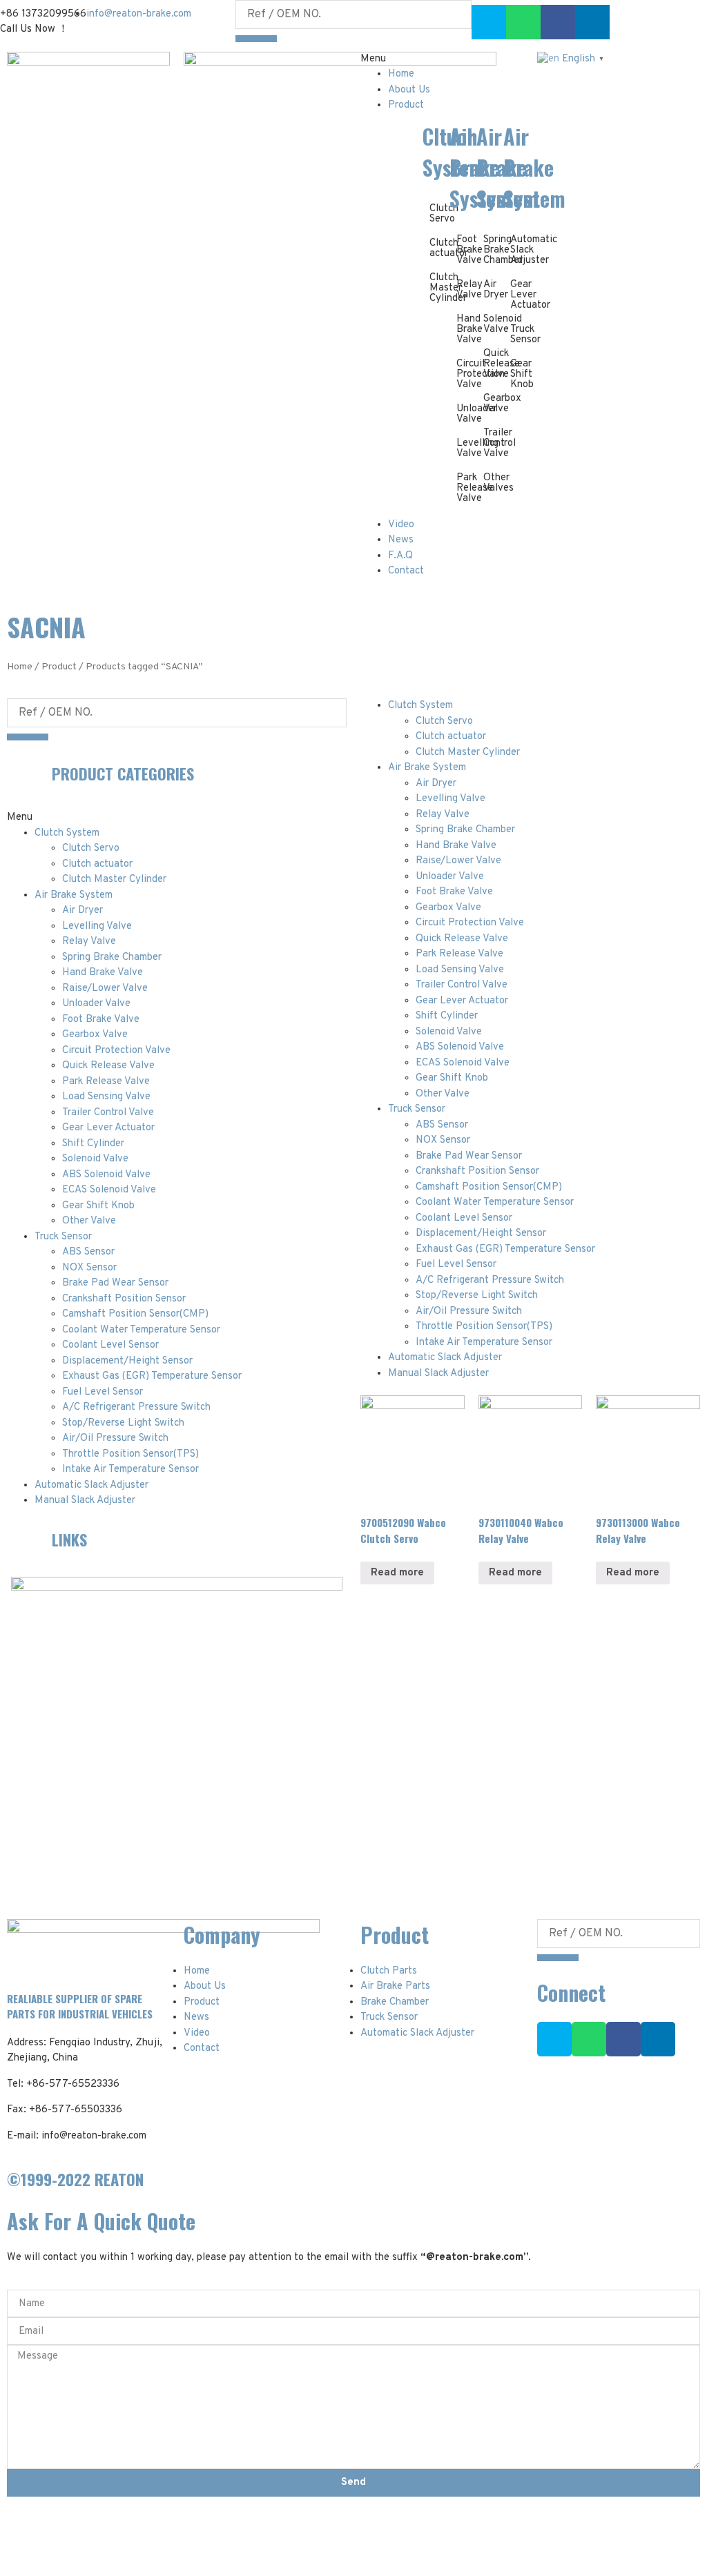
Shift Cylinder (93, 1144)
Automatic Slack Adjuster (91, 1485)
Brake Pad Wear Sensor (115, 1283)
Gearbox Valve (95, 1035)
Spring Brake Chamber (112, 957)
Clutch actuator (97, 864)
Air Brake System (74, 895)
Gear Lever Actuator (108, 1128)
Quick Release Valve (108, 1066)
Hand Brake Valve (103, 973)
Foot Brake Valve (101, 1020)
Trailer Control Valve (108, 1113)
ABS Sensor (88, 1252)
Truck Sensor (525, 335)
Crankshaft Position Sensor (124, 1299)
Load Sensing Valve (106, 1097)
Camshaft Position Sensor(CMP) (135, 1314)
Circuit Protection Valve (116, 1051)
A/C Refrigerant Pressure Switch (136, 1407)
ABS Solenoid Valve (106, 1175)
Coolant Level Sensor (110, 1345)
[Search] (256, 39)
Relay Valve (89, 942)
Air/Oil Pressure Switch (115, 1438)
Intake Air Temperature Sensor (130, 1469)
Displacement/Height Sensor (127, 1361)
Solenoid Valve (95, 1159)
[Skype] (489, 22)
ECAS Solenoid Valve (109, 1190)
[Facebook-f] (623, 2039)
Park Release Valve (106, 1082)
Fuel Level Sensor (103, 1392)
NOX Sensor (89, 1268)
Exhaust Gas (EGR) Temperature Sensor (152, 1376)
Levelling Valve (97, 926)
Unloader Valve (96, 1004)
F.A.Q (400, 556)
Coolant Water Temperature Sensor (141, 1330)
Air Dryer (496, 290)
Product (406, 105)
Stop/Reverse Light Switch (123, 1423)
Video (401, 525)
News (401, 540)
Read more (397, 1573)
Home (401, 74)
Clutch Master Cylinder (114, 879)
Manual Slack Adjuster (85, 1501)
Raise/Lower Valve (105, 989)
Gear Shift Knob (522, 374)
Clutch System (67, 833)
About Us (409, 90)
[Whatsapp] (523, 22)
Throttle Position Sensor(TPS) (130, 1454)
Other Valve (89, 1221)
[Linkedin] (658, 2039)
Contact (406, 571)
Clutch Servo (91, 848)
